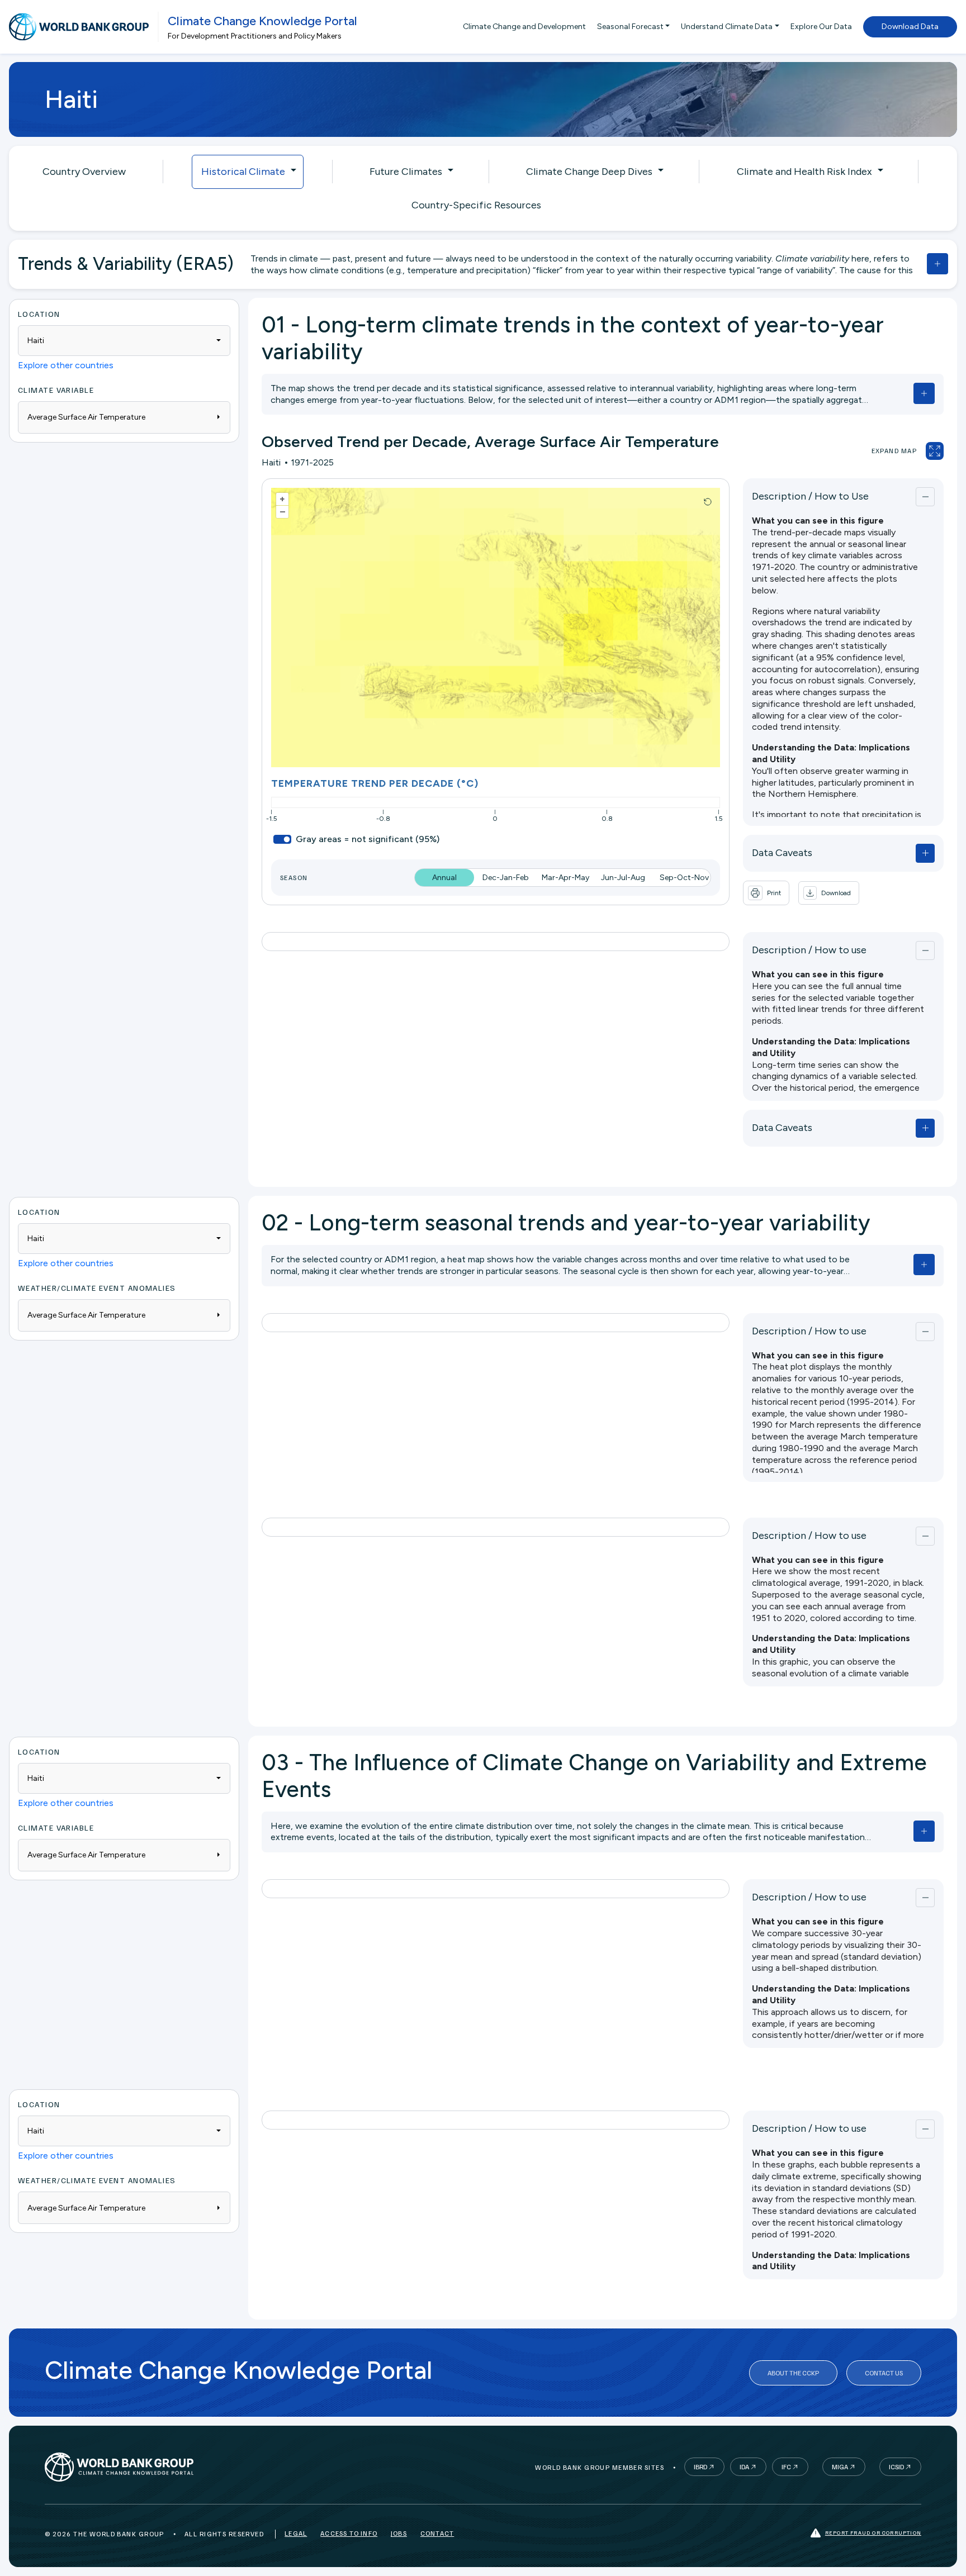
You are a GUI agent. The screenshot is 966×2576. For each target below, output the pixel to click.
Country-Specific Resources (476, 205)
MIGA (840, 2467)
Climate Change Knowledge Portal (262, 21)
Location (39, 314)
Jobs (399, 2533)
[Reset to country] (708, 502)
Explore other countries (66, 365)
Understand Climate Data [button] (727, 27)
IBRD (700, 2467)
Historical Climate (243, 172)
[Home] (79, 27)
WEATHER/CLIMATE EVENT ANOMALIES (97, 1288)
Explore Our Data (821, 27)
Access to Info (349, 2533)
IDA (744, 2467)
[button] (829, 893)
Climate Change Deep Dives (589, 172)
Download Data (910, 27)
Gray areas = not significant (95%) (368, 839)
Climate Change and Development (524, 27)
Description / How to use (809, 950)
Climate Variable (56, 390)
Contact (437, 2533)
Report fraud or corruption (873, 2532)
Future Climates (406, 172)
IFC (786, 2467)
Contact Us (884, 2373)
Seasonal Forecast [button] (630, 27)
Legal (296, 2533)
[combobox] (124, 341)
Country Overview (84, 172)
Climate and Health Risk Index (804, 172)
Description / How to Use (810, 496)
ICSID (896, 2467)
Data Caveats (782, 853)
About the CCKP (793, 2373)
